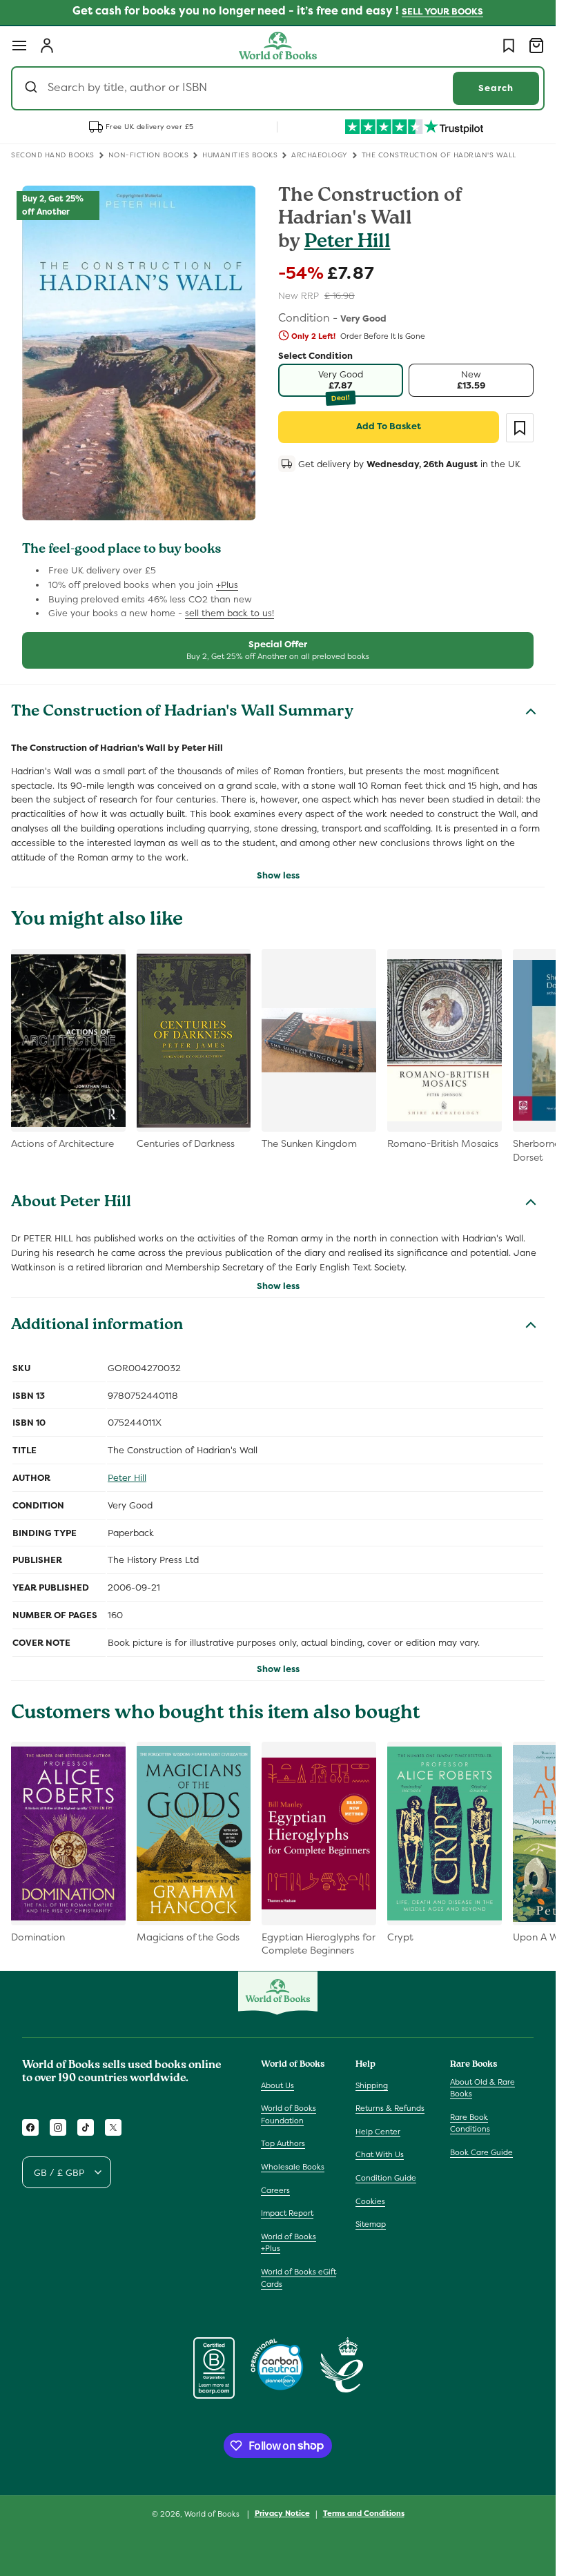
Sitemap (371, 2224)
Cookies (370, 2201)
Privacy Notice (282, 2513)
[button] (19, 46)
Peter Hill (348, 243)
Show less (278, 875)
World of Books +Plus (289, 2243)
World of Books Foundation (289, 2114)
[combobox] (278, 88)
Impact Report (287, 2213)
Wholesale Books (293, 2167)
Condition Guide (386, 2178)
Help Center (378, 2132)
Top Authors (283, 2143)
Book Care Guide (481, 2152)
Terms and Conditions (364, 2513)
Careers (275, 2190)
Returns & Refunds (390, 2108)
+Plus (227, 585)
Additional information (97, 1326)
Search (496, 88)
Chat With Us (380, 2154)
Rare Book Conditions (470, 2123)
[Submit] (33, 88)
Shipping (372, 2085)
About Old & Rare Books (482, 2088)
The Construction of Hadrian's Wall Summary (182, 713)
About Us (277, 2085)
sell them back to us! (230, 613)
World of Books (213, 2514)
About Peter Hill (71, 1203)
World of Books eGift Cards (299, 2278)
